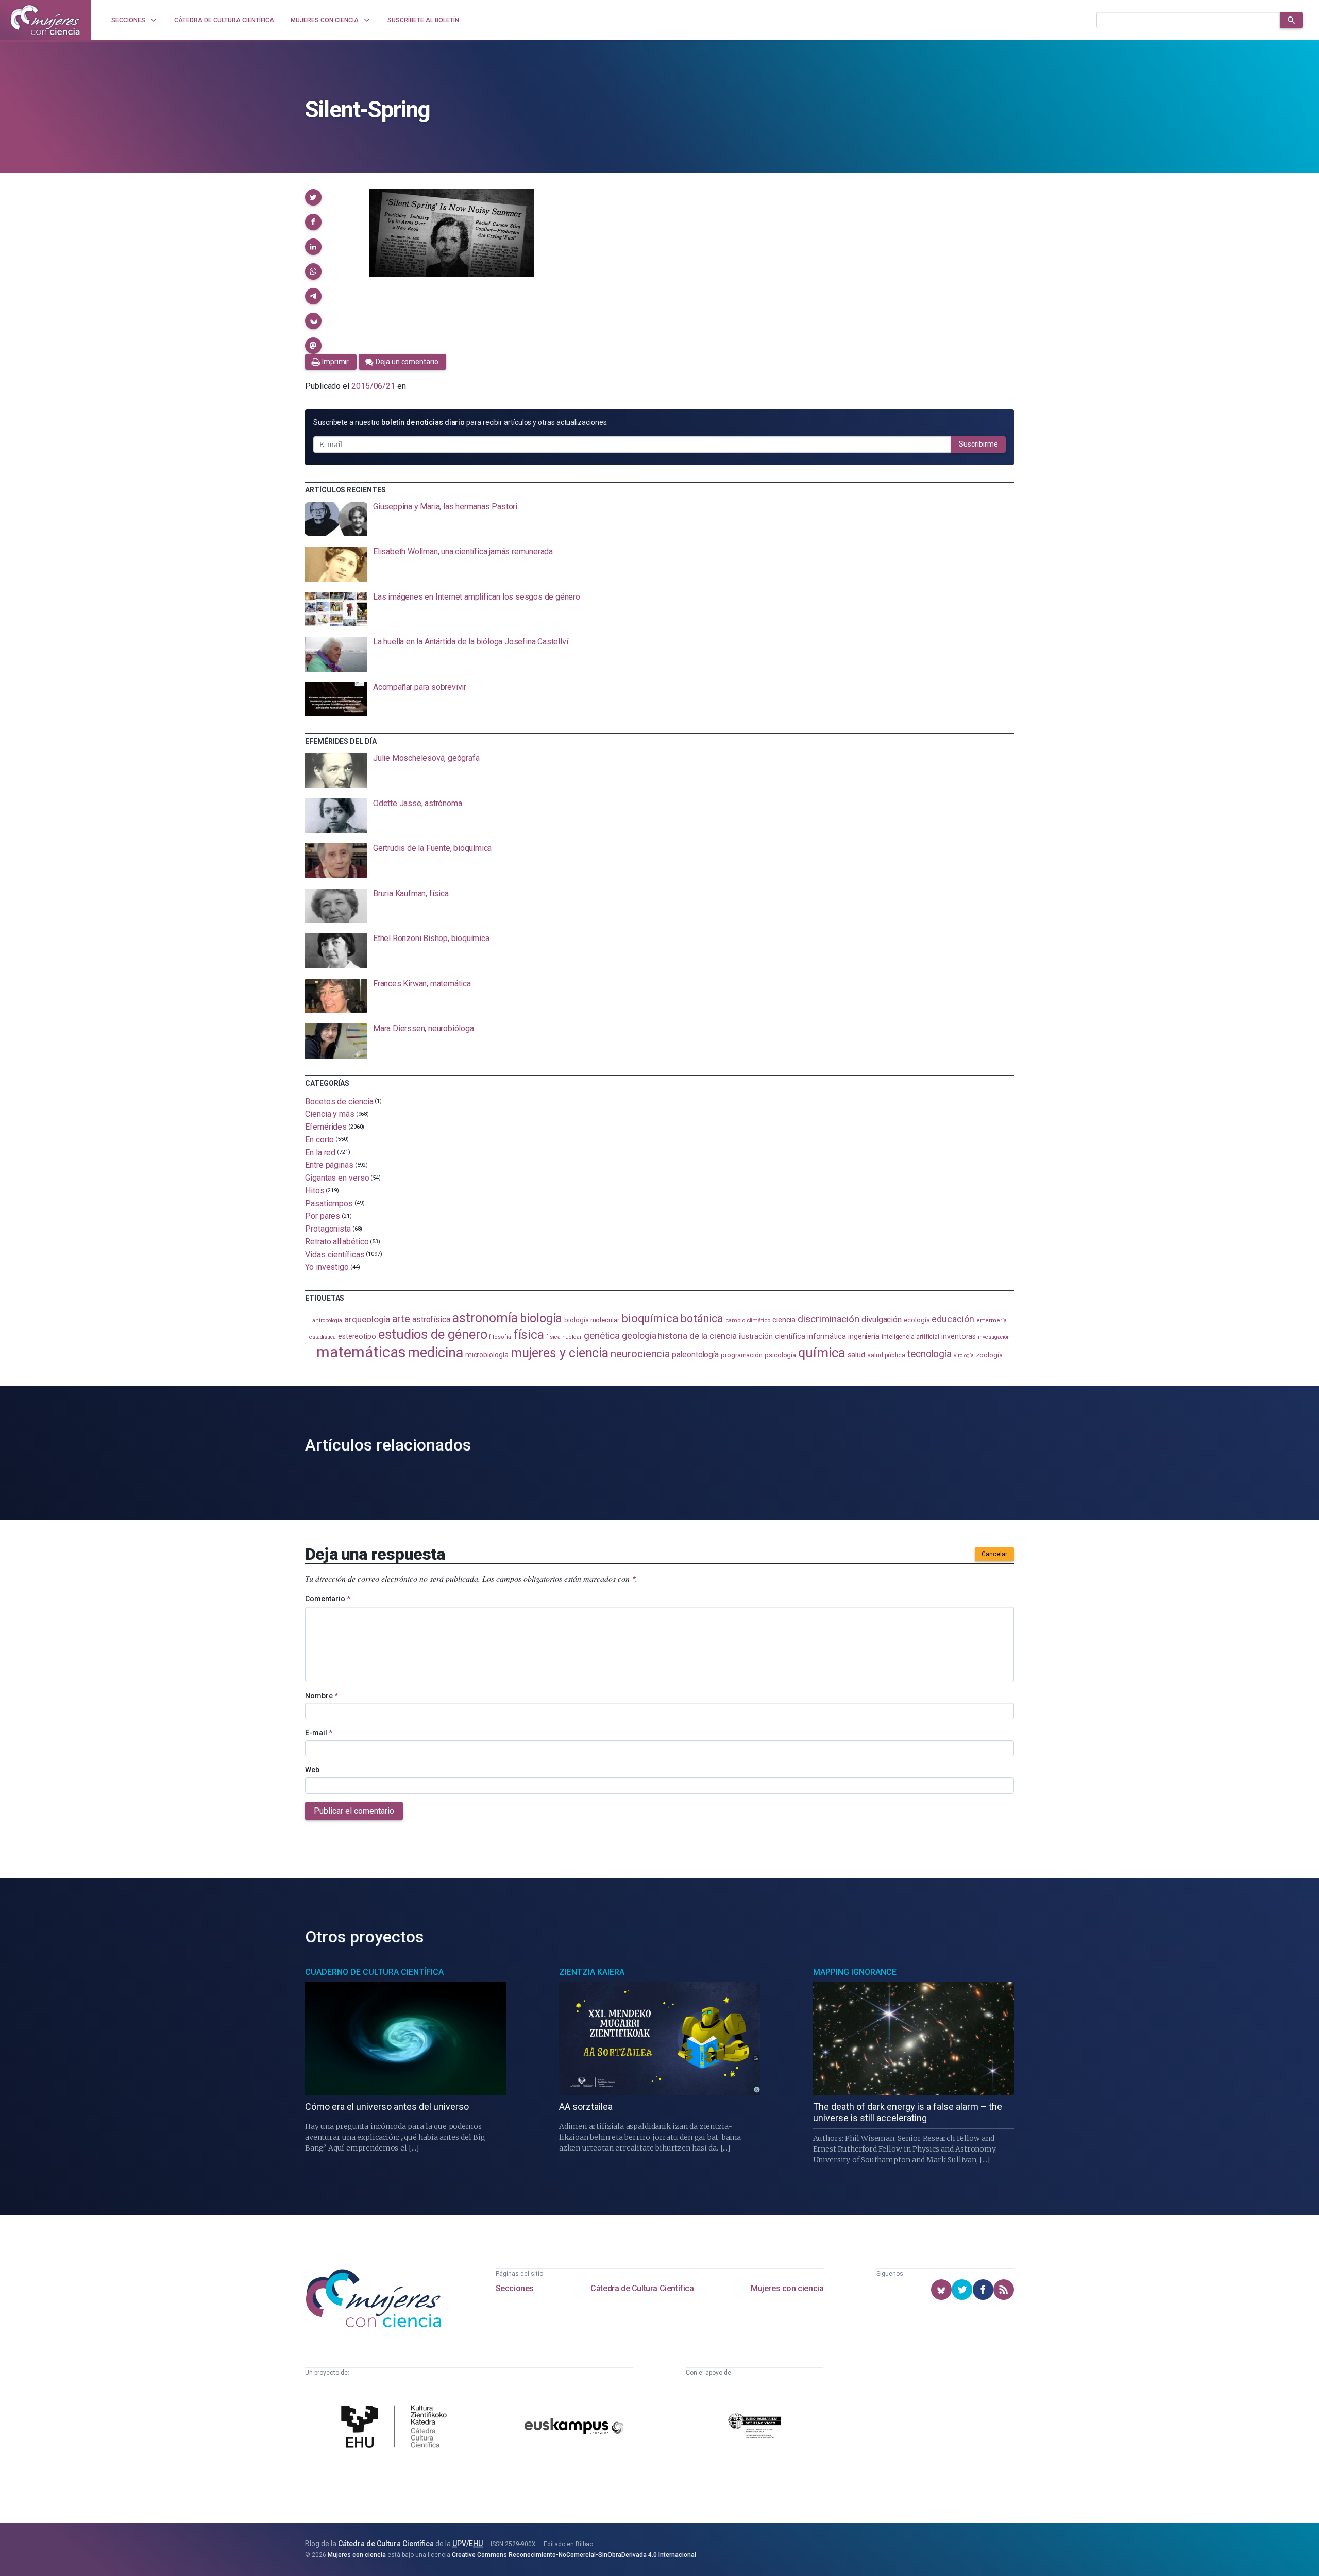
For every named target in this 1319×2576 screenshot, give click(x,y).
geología (639, 1335)
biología (541, 1318)
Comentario (328, 1599)
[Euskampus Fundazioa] (574, 2427)
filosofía (500, 1337)
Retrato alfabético (337, 1242)
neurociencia (640, 1354)
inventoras (959, 1336)
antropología (327, 1320)
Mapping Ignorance (855, 1972)
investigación (994, 1337)
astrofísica (431, 1319)
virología (964, 1355)
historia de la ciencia (697, 1336)
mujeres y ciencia (560, 1353)
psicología (780, 1355)
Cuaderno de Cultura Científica (374, 1972)
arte (401, 1319)
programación (742, 1355)
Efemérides (326, 1127)
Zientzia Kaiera (592, 1972)
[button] (313, 197)
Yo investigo (327, 1267)
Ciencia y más (330, 1114)
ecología (917, 1320)
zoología (989, 1355)
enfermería (992, 1320)
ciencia (784, 1320)
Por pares (323, 1216)
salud (857, 1355)
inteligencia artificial (910, 1337)
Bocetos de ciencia (339, 1101)
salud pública (886, 1355)
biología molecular (592, 1320)
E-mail (319, 1733)
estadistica (323, 1337)
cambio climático (748, 1320)
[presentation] (659, 519)
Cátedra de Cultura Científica (642, 2288)
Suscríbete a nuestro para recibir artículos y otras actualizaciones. (461, 422)
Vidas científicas (335, 1254)
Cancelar (994, 1554)
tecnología (929, 1354)
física (529, 1334)
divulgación (882, 1319)
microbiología (487, 1355)
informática (827, 1336)
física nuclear (564, 1337)
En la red (320, 1152)
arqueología (367, 1319)
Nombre (322, 1696)
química (822, 1353)
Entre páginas (329, 1165)
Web (312, 1770)
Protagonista (328, 1229)
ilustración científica (772, 1336)
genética (602, 1335)
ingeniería (864, 1336)
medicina (435, 1353)
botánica (702, 1318)
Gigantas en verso (337, 1178)
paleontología (695, 1354)
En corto (319, 1140)
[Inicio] (45, 20)
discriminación (828, 1319)
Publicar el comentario (354, 1811)
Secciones (515, 2288)
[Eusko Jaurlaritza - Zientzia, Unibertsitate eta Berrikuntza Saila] (755, 2427)
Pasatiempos (329, 1203)
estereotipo (357, 1336)
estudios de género (433, 1334)
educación (953, 1319)
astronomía (485, 1318)
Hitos (315, 1191)
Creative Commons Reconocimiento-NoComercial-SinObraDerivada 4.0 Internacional (574, 2555)
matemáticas (361, 1352)
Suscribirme (978, 444)
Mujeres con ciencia (787, 2288)
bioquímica (650, 1318)
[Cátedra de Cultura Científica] (397, 2428)
